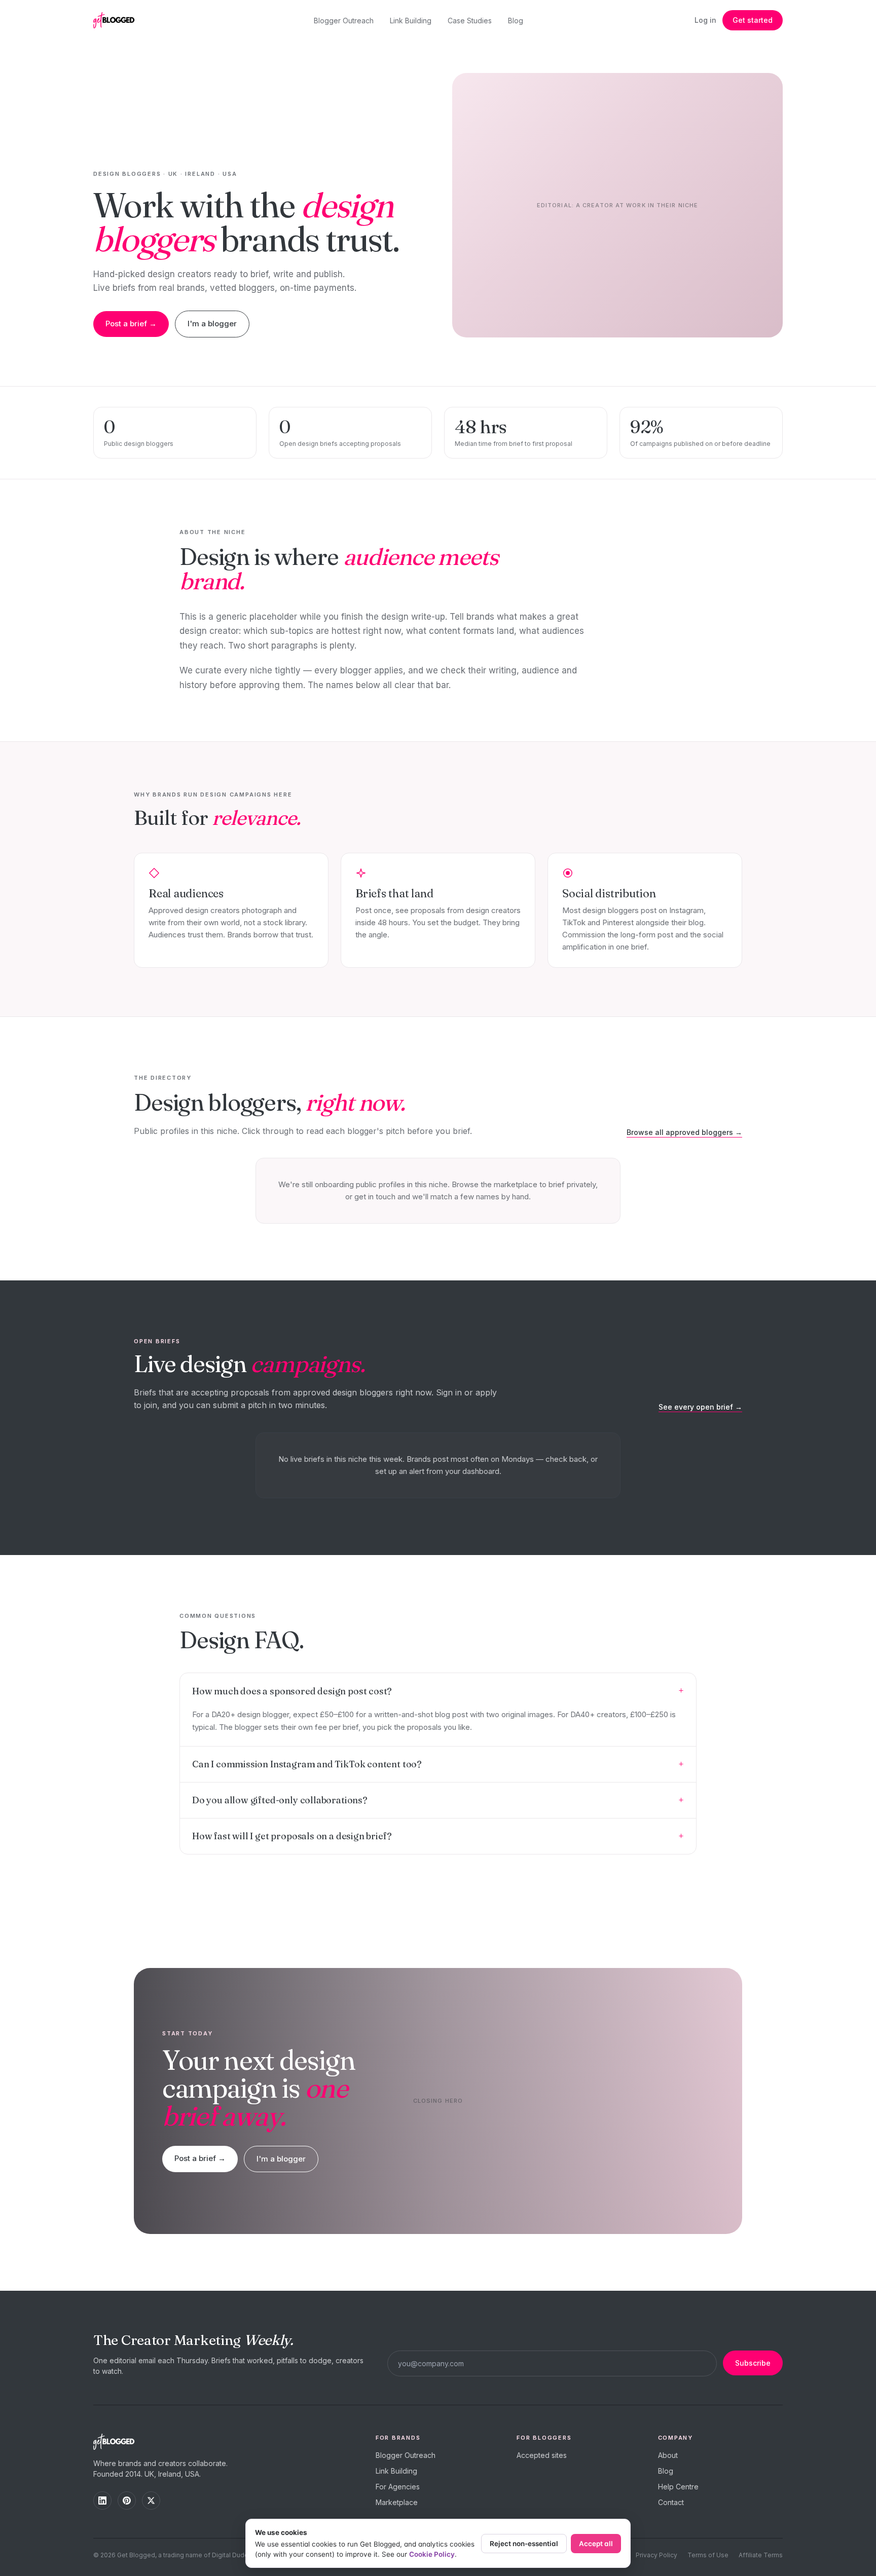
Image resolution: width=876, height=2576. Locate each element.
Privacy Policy (656, 2555)
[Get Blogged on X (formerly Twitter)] (151, 2501)
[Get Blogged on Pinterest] (127, 2501)
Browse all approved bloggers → (684, 1132)
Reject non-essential (524, 2544)
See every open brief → (700, 1407)
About (668, 2455)
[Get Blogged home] (118, 20)
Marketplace (397, 2502)
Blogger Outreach (344, 21)
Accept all (596, 2544)
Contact (671, 2502)
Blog (516, 21)
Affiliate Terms (761, 2555)
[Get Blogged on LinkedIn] (102, 2501)
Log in (705, 20)
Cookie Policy (432, 2554)
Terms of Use (708, 2555)
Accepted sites (542, 2455)
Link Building (411, 21)
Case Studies (470, 21)
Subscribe (753, 2363)
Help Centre (678, 2487)
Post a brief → (131, 324)
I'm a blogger (212, 324)
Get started (753, 20)
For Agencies (398, 2487)
